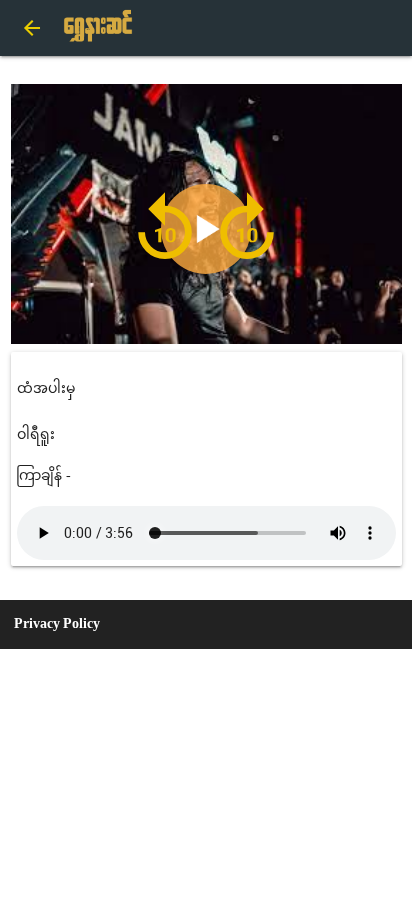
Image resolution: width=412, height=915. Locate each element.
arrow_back (32, 28)
